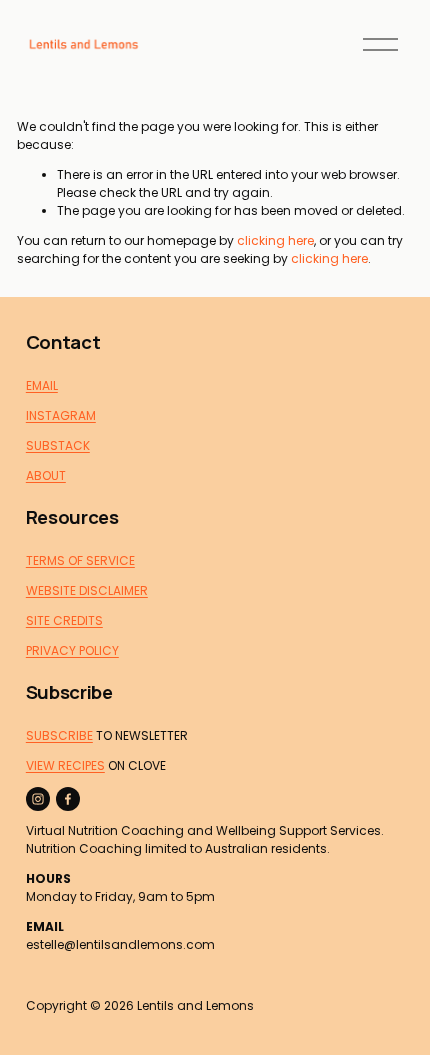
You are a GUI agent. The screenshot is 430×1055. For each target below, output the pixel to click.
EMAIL (42, 385)
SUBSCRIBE (59, 735)
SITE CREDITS (64, 620)
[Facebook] (68, 799)
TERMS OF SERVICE (80, 560)
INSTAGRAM (61, 415)
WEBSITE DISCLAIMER (87, 590)
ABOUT (46, 475)
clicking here (275, 240)
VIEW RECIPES (65, 765)
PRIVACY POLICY (72, 650)
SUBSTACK (58, 445)
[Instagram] (38, 799)
